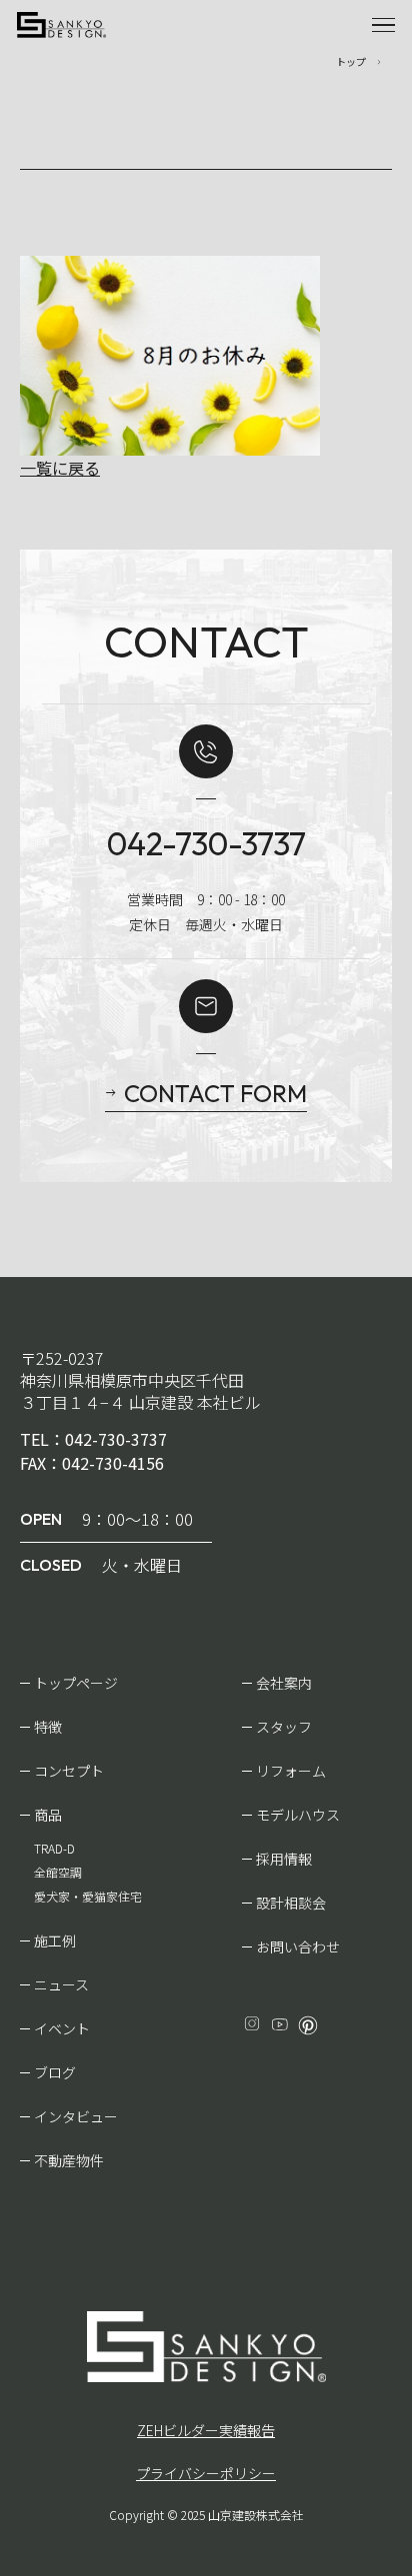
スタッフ (284, 1727)
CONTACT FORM (215, 1093)
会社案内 (284, 1683)
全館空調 (58, 1872)
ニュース (61, 1984)
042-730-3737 (206, 843)
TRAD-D (54, 1848)
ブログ (55, 2072)
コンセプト (69, 1771)
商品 (48, 1815)
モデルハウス (298, 1815)
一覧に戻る (60, 468)
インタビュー (76, 2116)
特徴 (48, 1727)
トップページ (76, 1683)
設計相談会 (291, 1903)
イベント (62, 2028)
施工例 (55, 1940)
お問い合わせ (298, 1946)
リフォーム (291, 1771)
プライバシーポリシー (206, 2473)
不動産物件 (69, 2160)
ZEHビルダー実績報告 (206, 2430)
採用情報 (284, 1859)
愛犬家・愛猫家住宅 (88, 1896)
